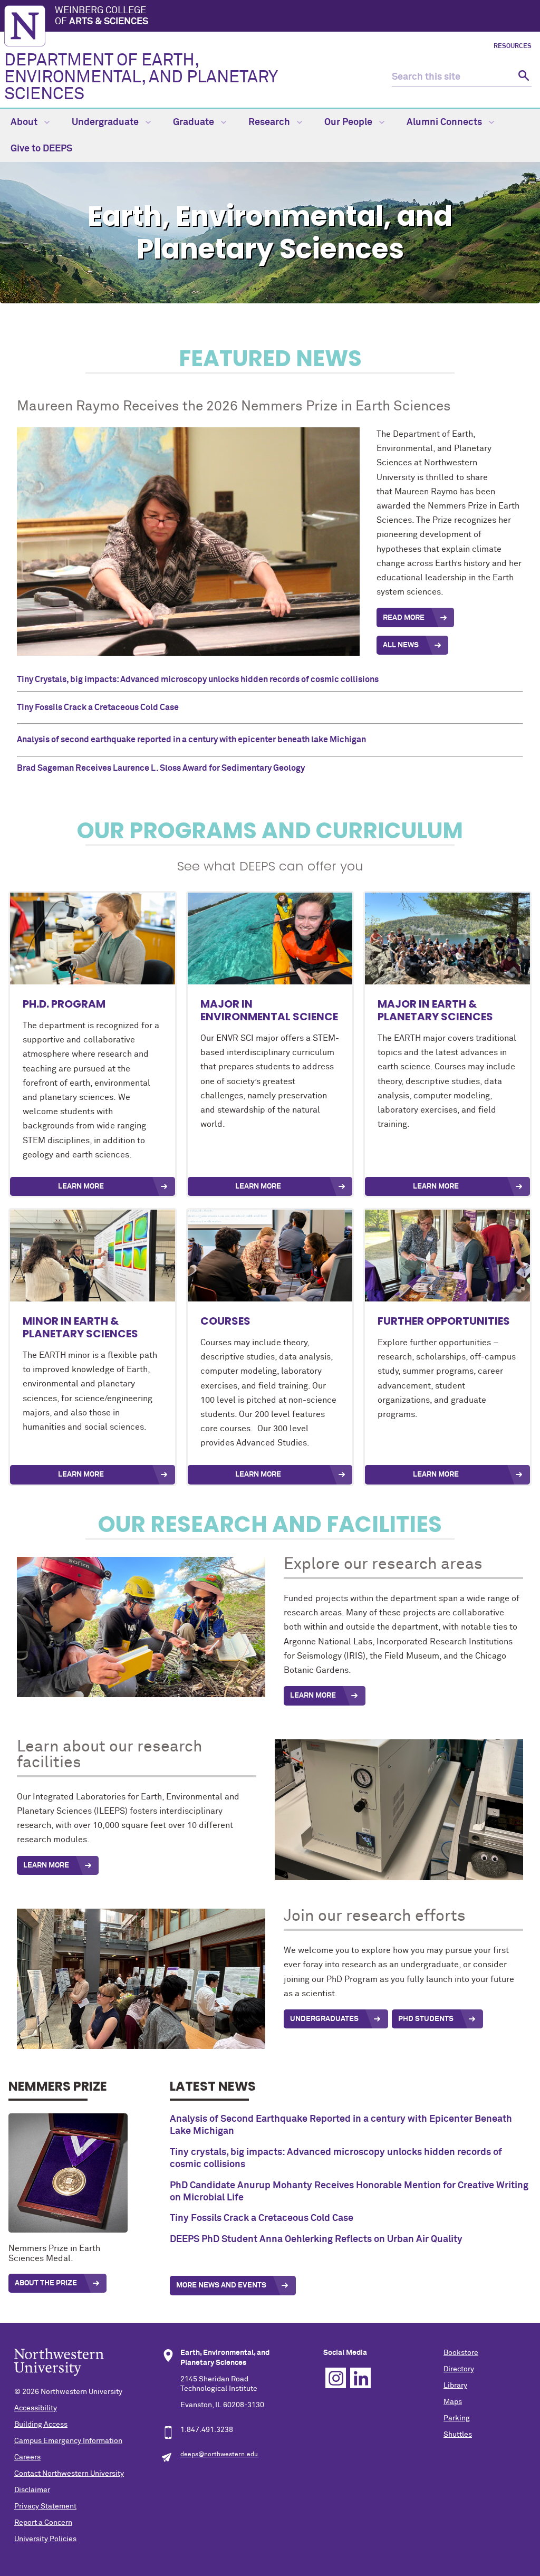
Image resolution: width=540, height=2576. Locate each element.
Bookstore (461, 2353)
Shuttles (458, 2435)
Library (455, 2386)
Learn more (436, 1474)
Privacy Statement (45, 2506)
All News (401, 645)
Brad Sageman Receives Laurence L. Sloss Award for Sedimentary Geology (161, 768)
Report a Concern (43, 2523)
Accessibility (36, 2408)
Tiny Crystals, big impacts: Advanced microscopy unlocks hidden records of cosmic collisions (198, 679)
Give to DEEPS (41, 149)
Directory (459, 2369)
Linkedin (360, 2378)
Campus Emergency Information (68, 2441)
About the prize (46, 2283)
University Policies (45, 2539)
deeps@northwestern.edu (219, 2455)
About (25, 122)
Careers (27, 2457)
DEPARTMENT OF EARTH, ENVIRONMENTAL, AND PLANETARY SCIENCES (141, 78)
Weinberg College (102, 16)
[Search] (522, 77)
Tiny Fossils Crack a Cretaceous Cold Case (98, 707)
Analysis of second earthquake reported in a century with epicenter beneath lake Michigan (191, 740)
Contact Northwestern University (69, 2474)
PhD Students (426, 2019)
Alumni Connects (445, 122)
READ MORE (404, 618)
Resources (513, 46)
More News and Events (221, 2285)
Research (270, 122)
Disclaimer (32, 2490)
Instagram (336, 2378)
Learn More (81, 1186)
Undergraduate (106, 122)
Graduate (195, 122)
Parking (457, 2418)
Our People (349, 122)
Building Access (41, 2425)
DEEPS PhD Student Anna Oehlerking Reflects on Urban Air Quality (316, 2239)
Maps (453, 2402)
